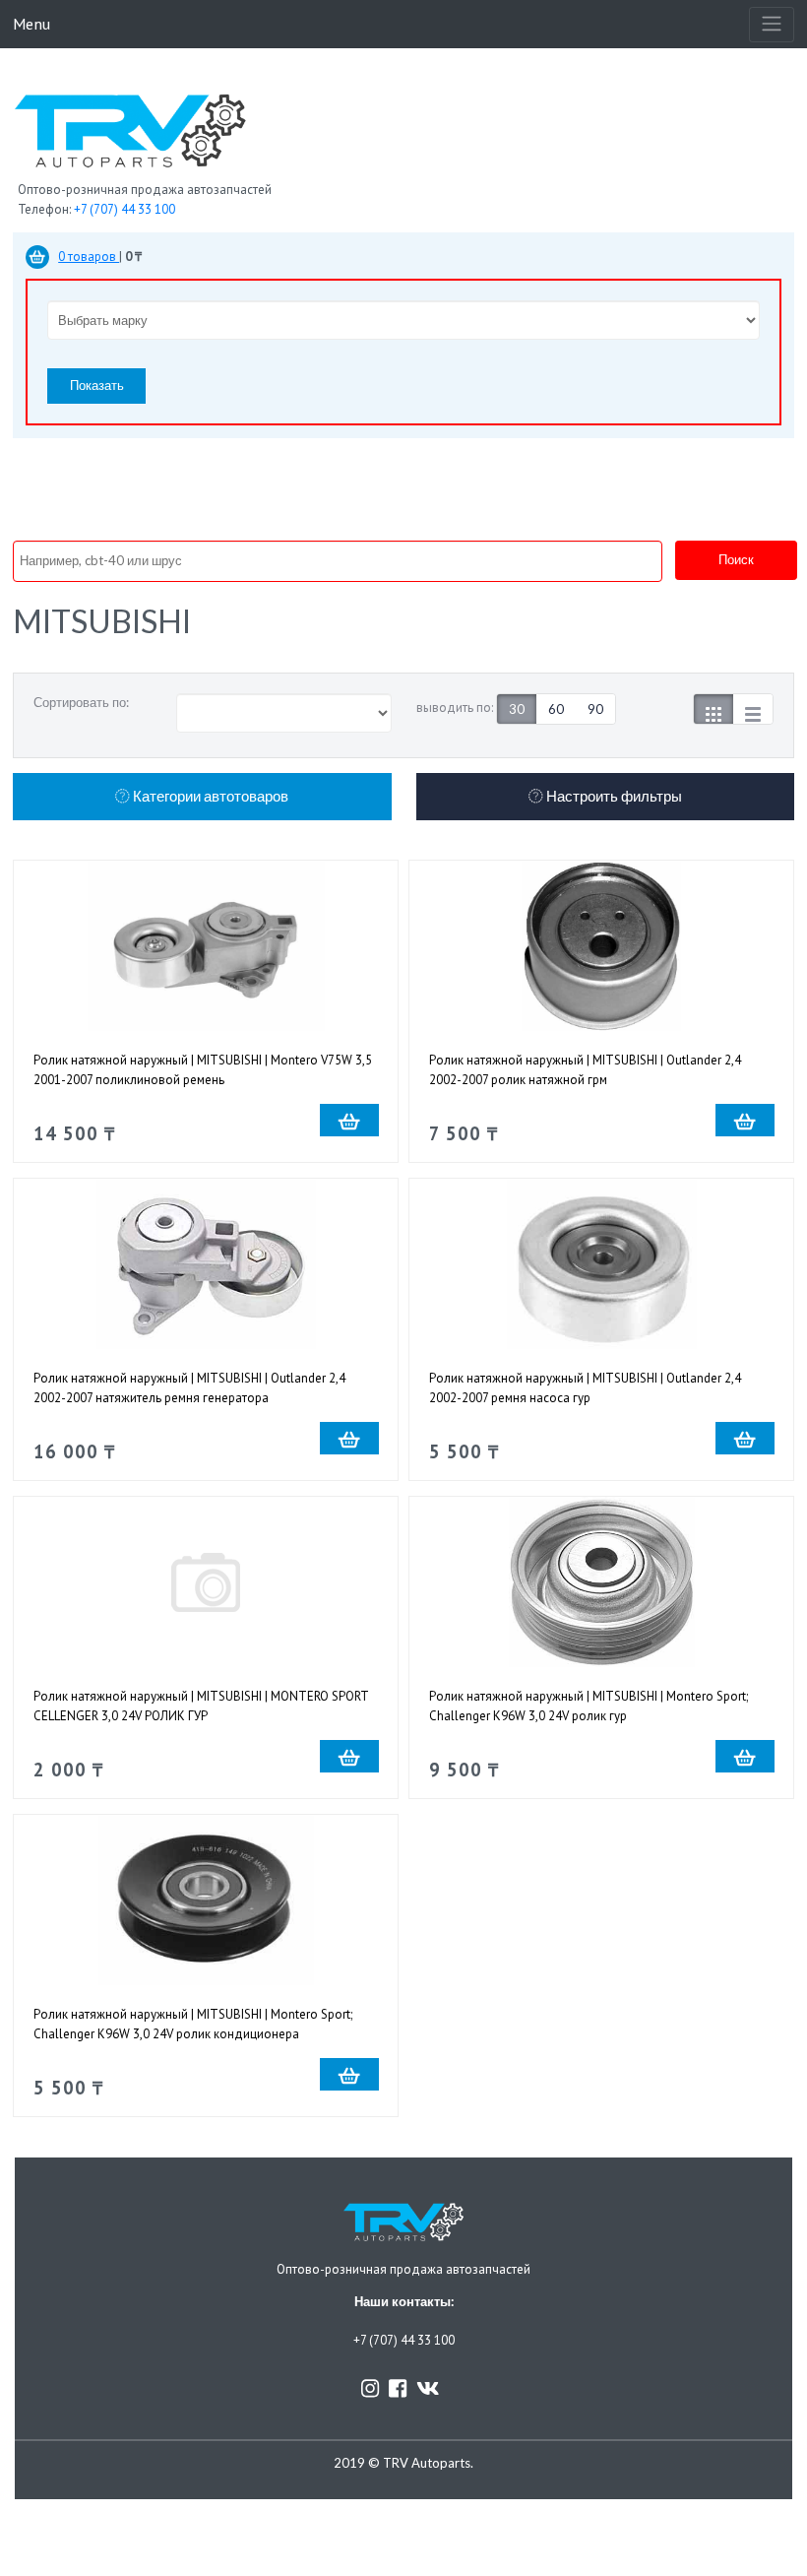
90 (595, 709)
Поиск (736, 559)
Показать (97, 385)
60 (556, 709)
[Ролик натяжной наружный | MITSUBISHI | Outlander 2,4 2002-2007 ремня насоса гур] (601, 1264)
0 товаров (89, 257)
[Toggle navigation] (772, 25)
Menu (31, 23)
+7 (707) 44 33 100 (124, 209)
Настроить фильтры (613, 796)
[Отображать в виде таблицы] (753, 709)
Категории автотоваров (209, 796)
